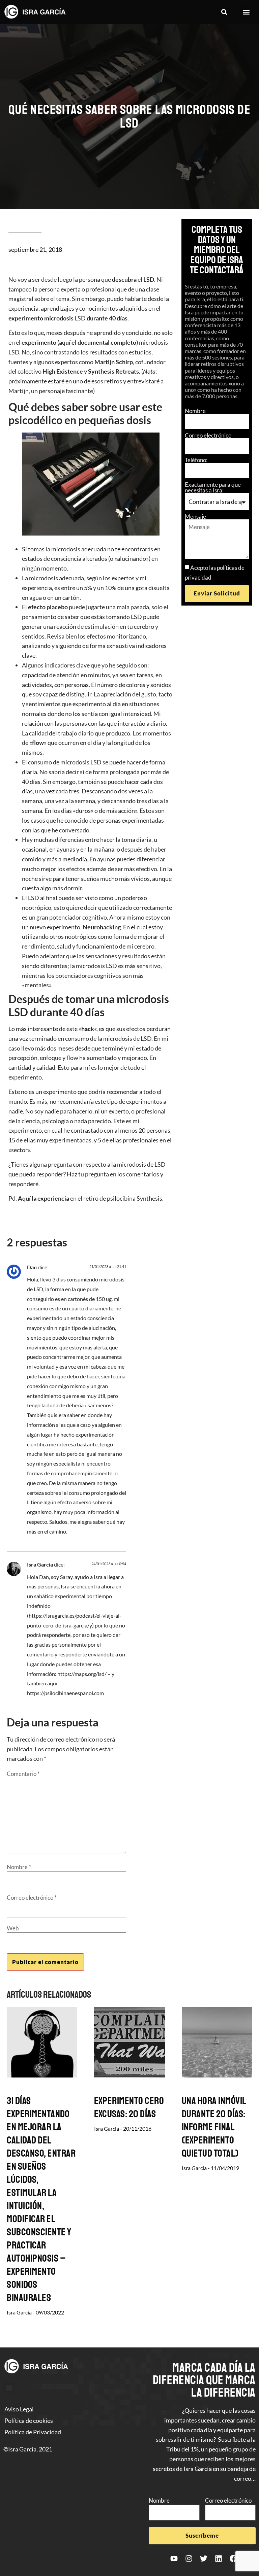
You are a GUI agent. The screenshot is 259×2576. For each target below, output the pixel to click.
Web (13, 1928)
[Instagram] (189, 2558)
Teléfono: (196, 460)
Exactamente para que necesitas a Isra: (213, 487)
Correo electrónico (208, 435)
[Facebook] (233, 2558)
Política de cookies (29, 2420)
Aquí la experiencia (44, 1198)
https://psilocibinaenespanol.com (65, 1693)
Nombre (195, 411)
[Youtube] (174, 2558)
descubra (124, 279)
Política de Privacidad (33, 2432)
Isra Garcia (40, 1564)
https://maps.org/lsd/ (82, 1674)
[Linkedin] (219, 2558)
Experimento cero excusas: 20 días (129, 2107)
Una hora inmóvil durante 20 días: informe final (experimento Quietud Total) (214, 2127)
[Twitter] (204, 2558)
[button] (224, 12)
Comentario (23, 1774)
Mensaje (195, 517)
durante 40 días (107, 318)
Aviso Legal (19, 2409)
